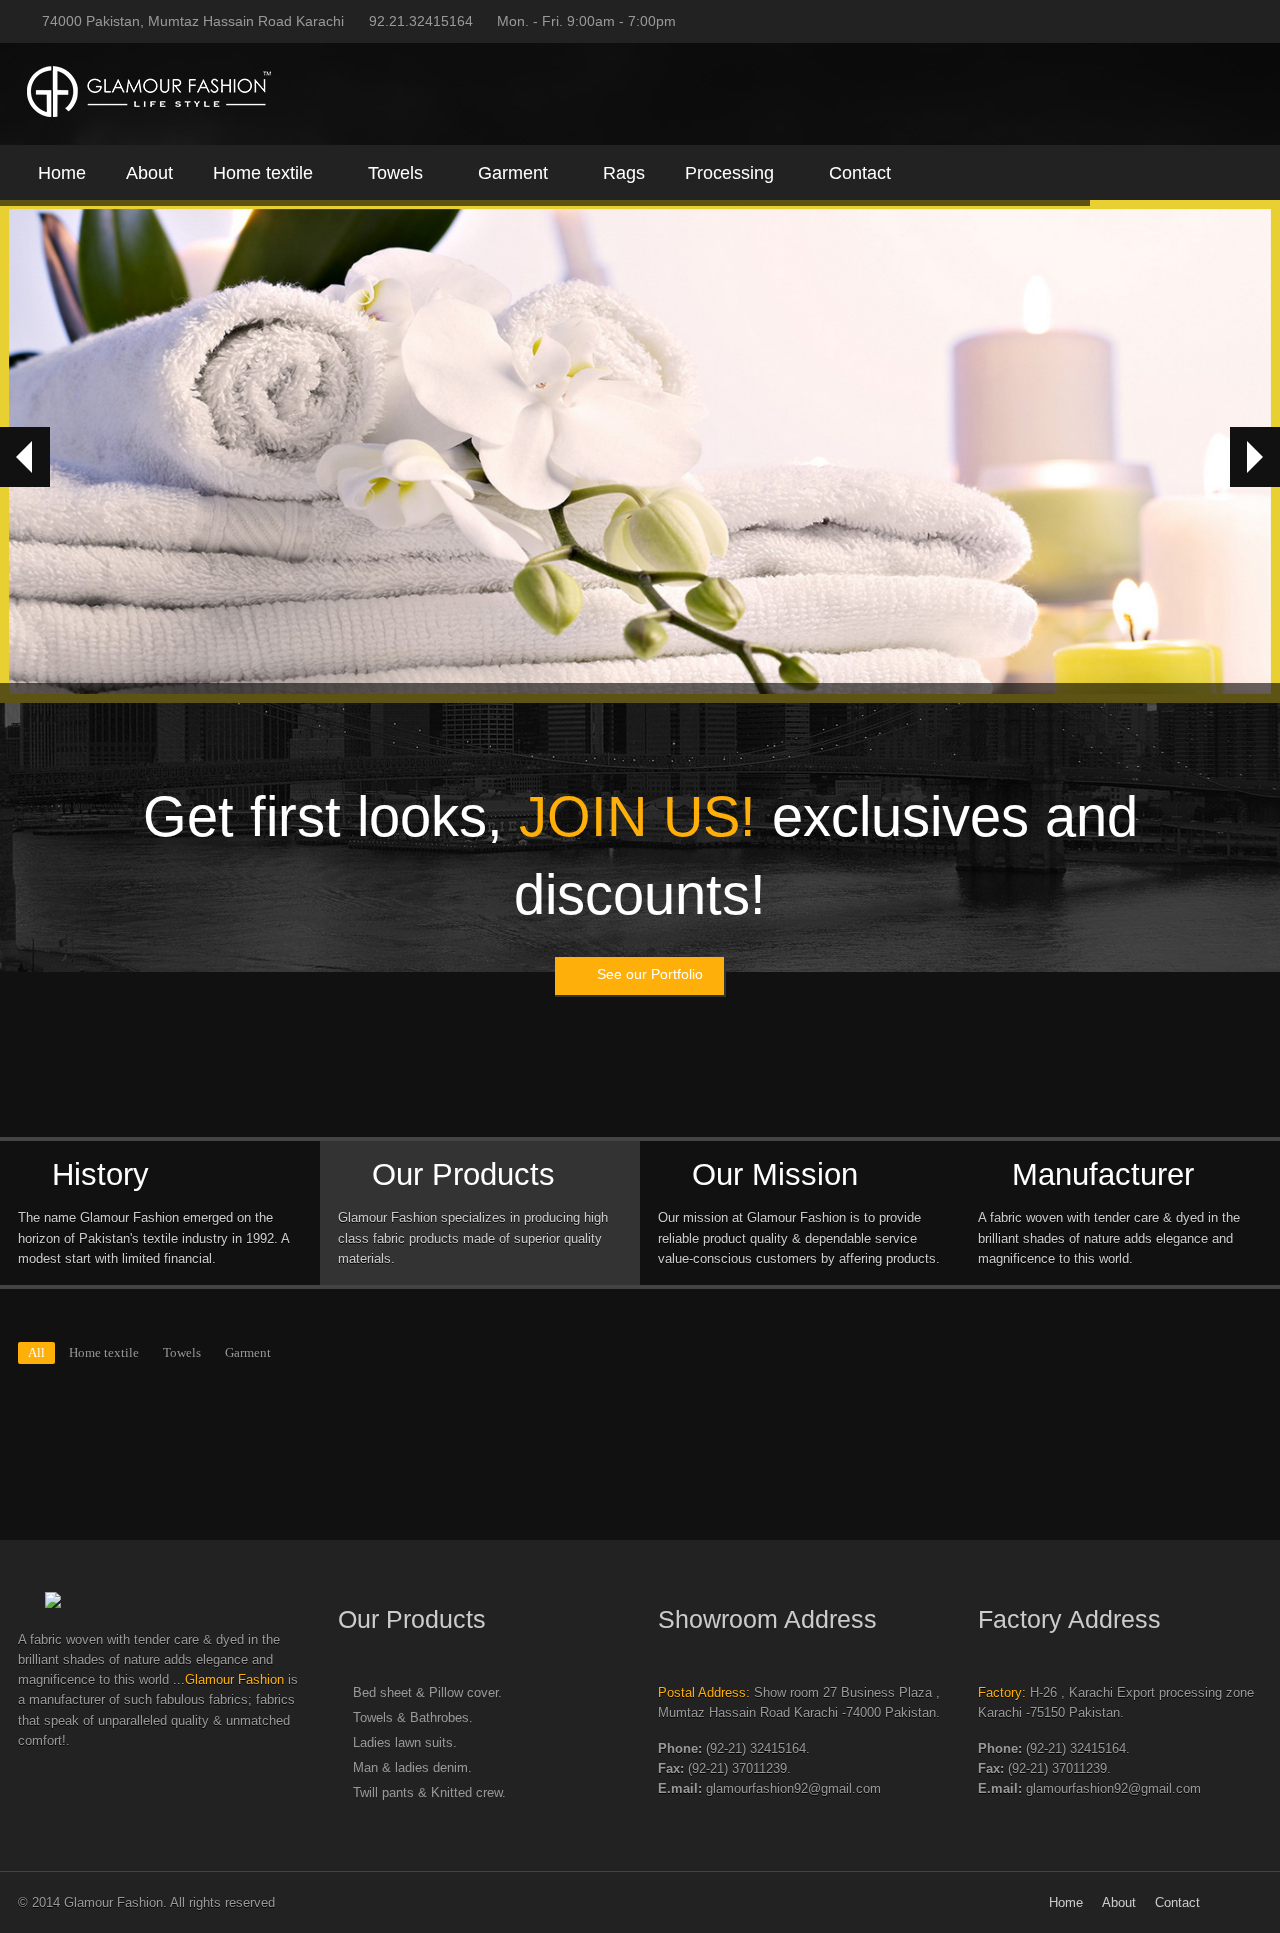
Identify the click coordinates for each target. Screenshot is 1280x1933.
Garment (513, 172)
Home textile (263, 172)
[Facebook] (1136, 21)
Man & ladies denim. (412, 1768)
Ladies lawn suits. (405, 1743)
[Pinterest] (1252, 21)
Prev (25, 457)
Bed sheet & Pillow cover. (427, 1693)
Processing (729, 172)
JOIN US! (637, 816)
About (149, 172)
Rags (624, 172)
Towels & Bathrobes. (413, 1718)
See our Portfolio (650, 974)
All (36, 1353)
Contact (860, 172)
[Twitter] (1165, 21)
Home (62, 172)
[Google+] (1194, 21)
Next (1255, 457)
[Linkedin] (1223, 21)
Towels (395, 172)
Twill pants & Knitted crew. (429, 1793)
